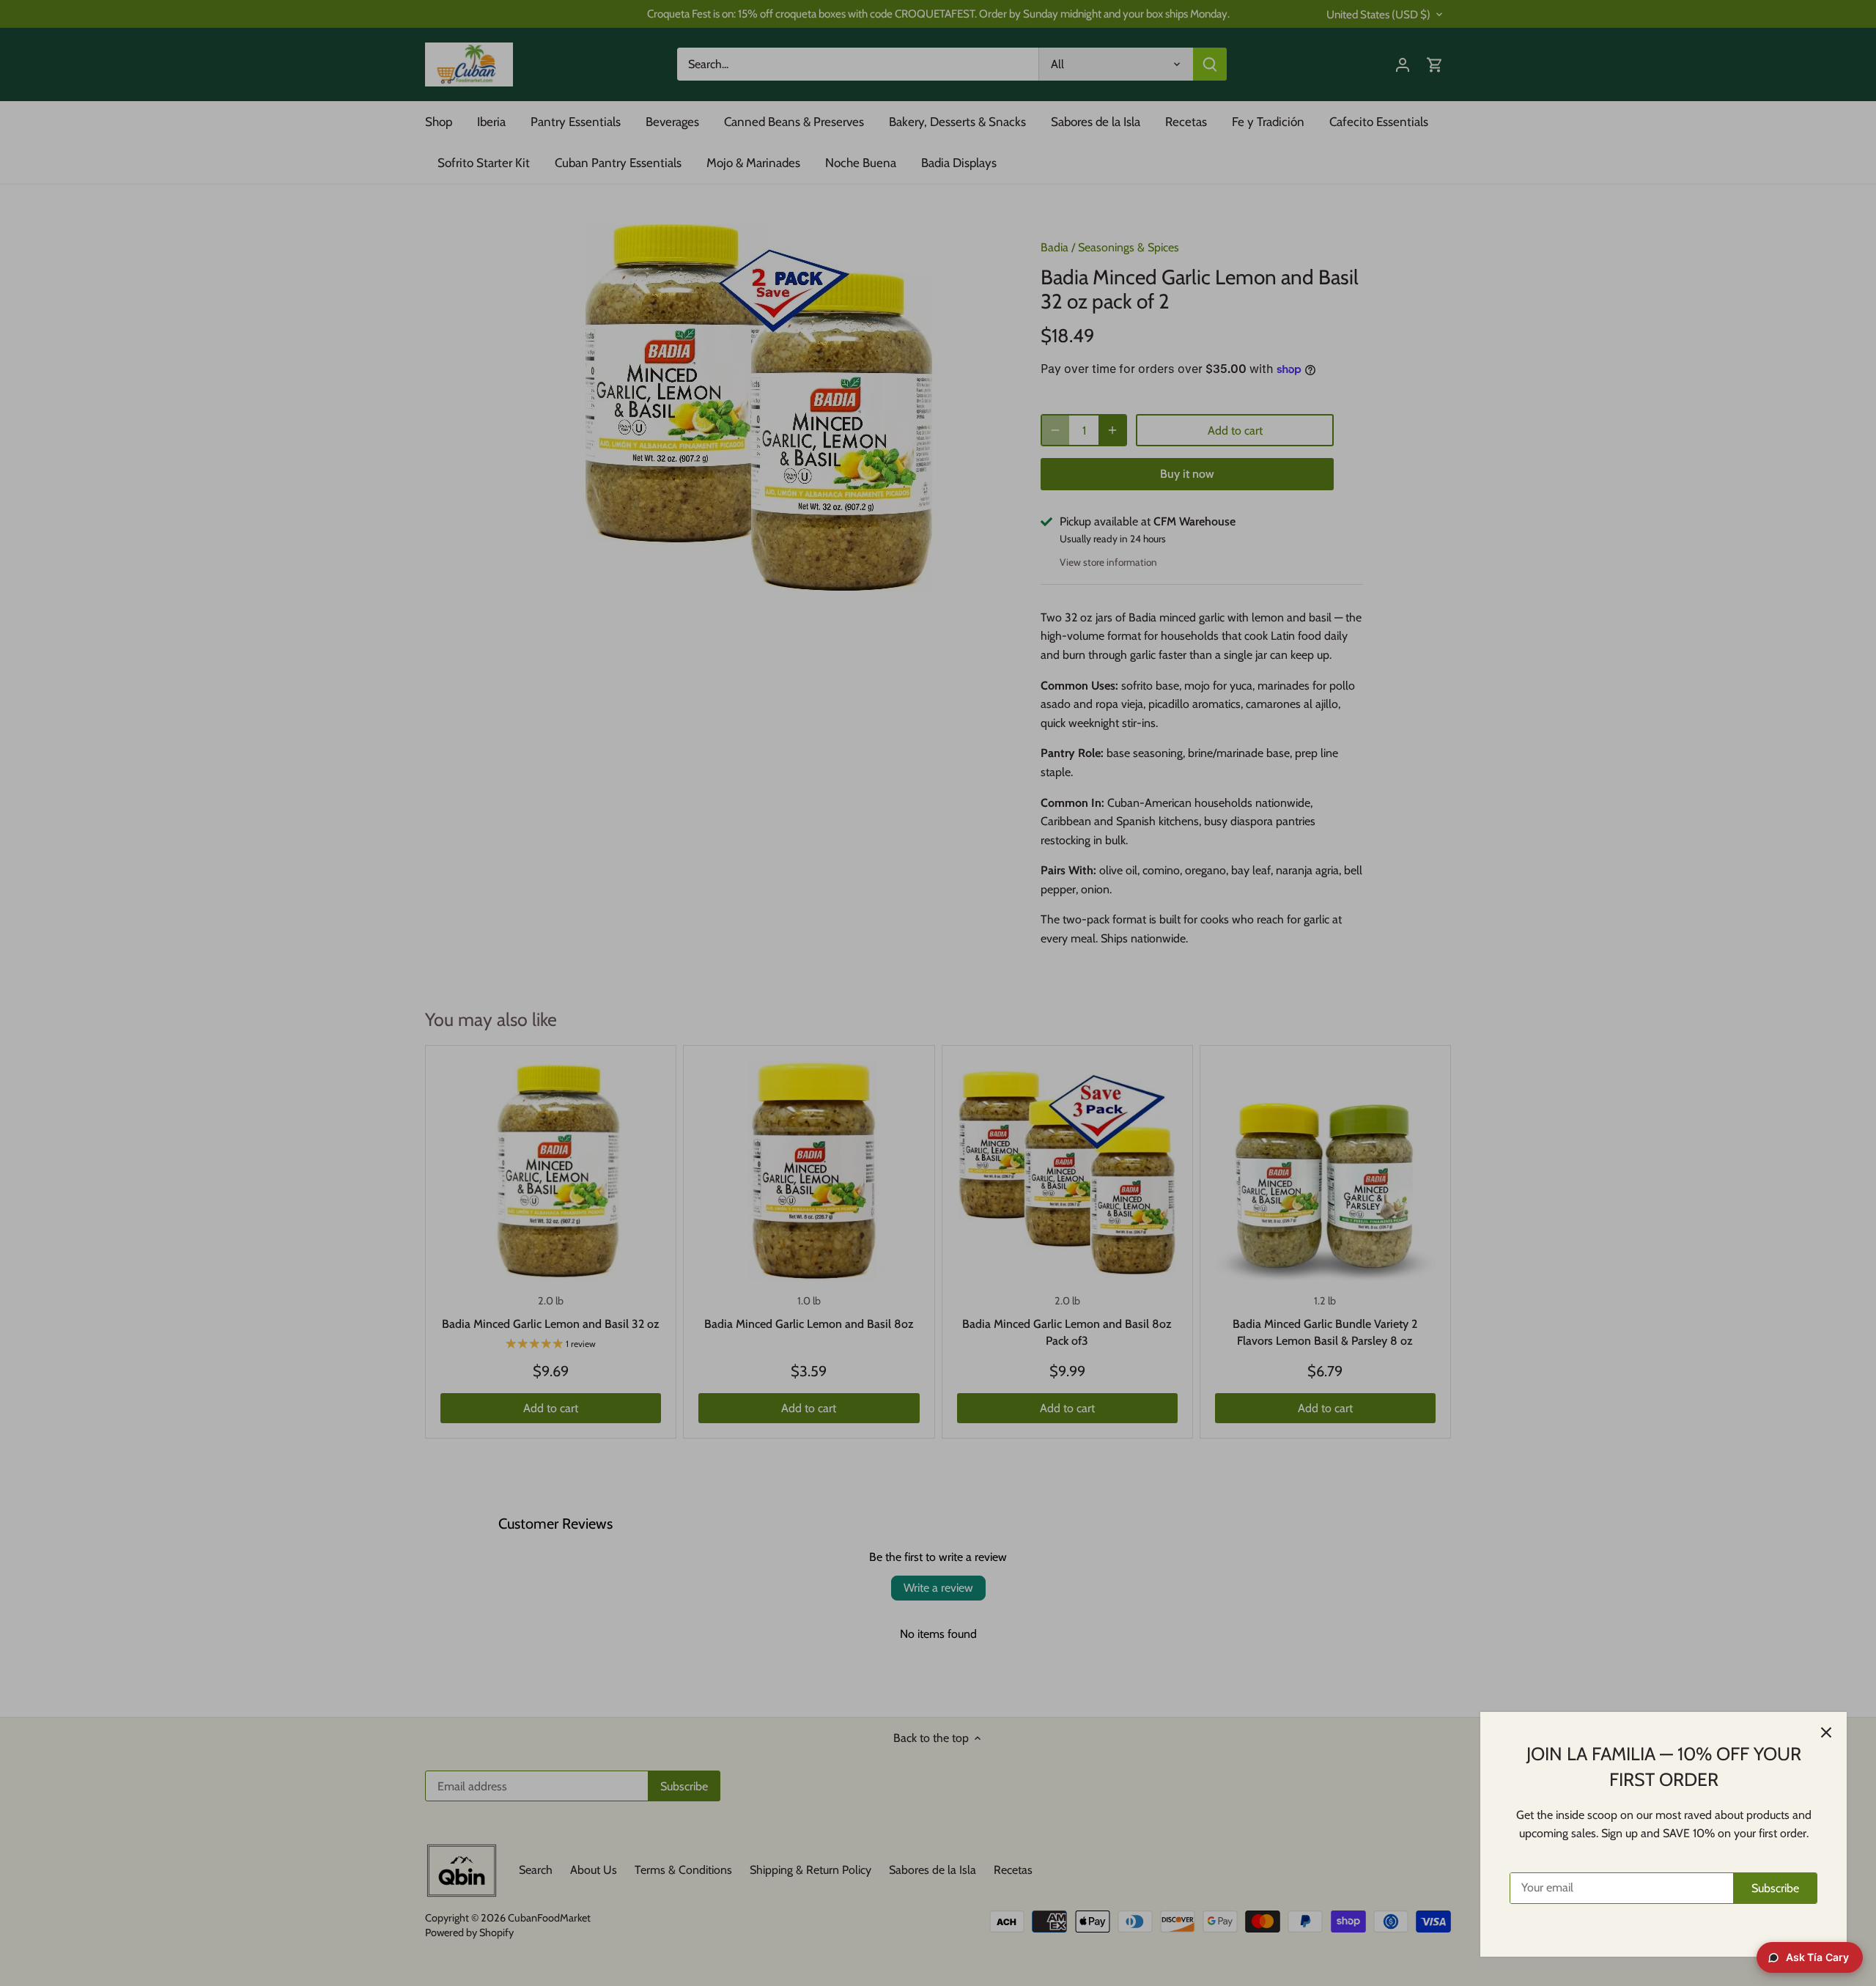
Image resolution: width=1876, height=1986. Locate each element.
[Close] (1826, 1732)
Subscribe (1775, 1888)
